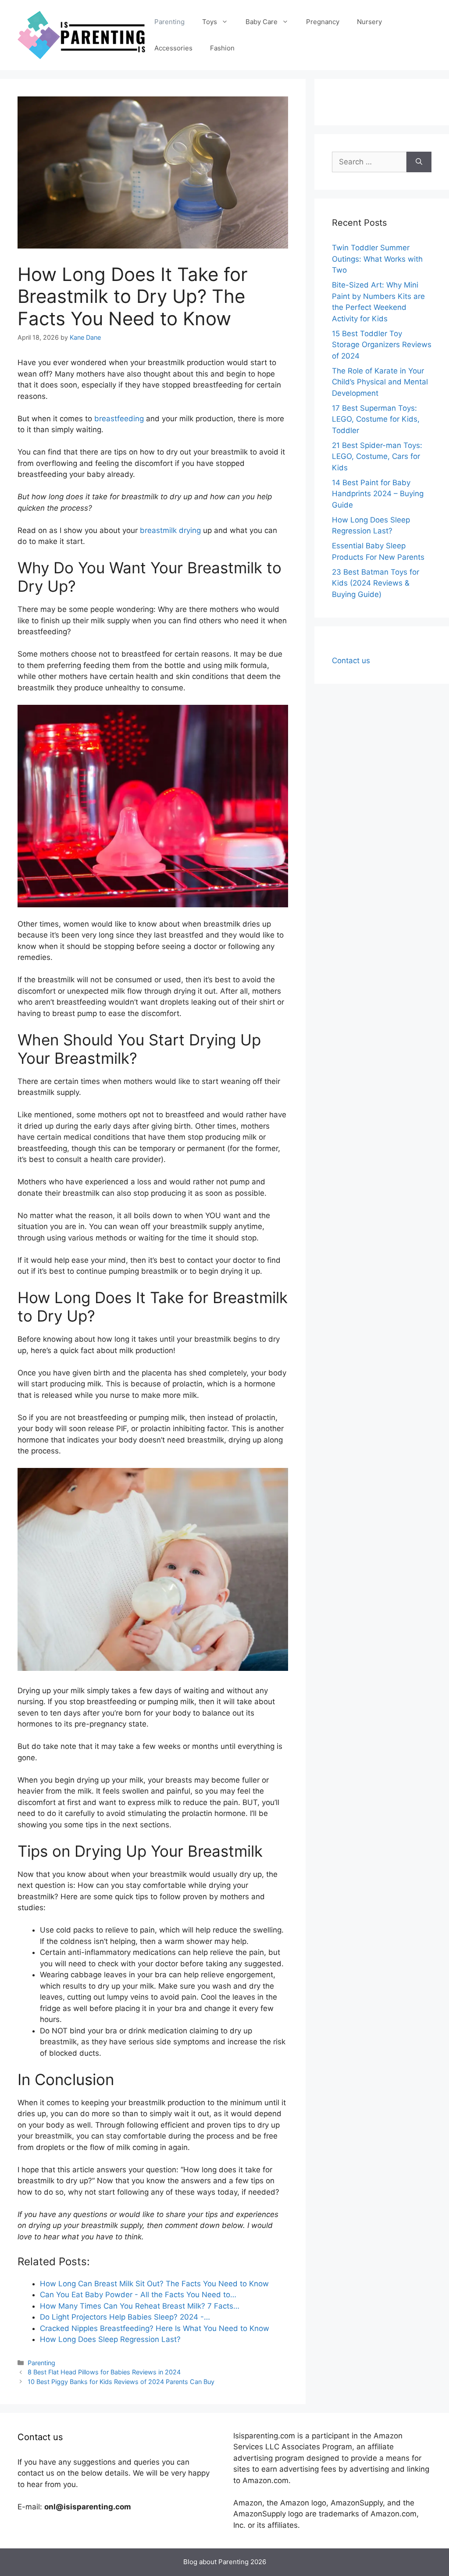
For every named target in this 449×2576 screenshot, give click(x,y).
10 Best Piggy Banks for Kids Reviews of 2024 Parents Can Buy (121, 2382)
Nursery (369, 22)
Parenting (169, 22)
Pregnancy (323, 22)
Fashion (222, 48)
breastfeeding (119, 419)
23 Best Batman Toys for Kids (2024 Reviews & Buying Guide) (376, 583)
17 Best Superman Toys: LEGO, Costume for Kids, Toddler (376, 419)
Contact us (351, 661)
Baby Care (262, 22)
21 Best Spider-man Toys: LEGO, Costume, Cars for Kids (377, 457)
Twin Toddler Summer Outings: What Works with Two (377, 259)
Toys (210, 22)
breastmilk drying (170, 530)
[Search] (419, 162)
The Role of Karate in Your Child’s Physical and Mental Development (380, 382)
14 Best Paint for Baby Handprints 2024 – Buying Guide (378, 494)
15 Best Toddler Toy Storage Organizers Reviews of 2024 (382, 345)
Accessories (173, 48)
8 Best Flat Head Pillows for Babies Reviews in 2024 (104, 2372)
